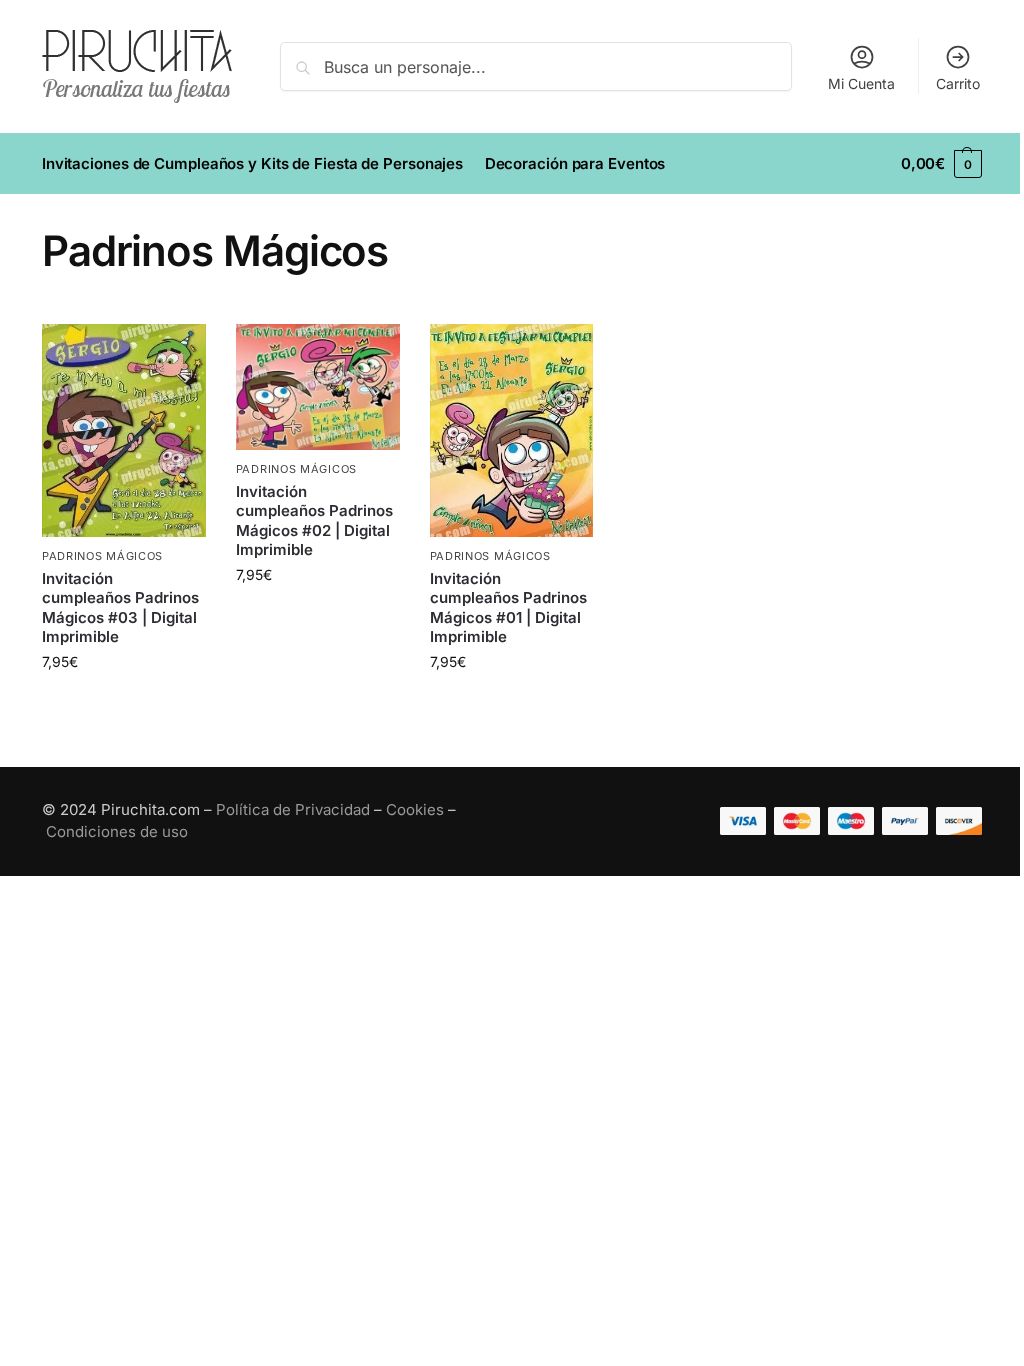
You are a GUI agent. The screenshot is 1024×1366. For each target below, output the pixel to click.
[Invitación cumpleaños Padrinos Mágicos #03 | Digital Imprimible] (124, 430)
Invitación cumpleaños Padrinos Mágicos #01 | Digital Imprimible (508, 608)
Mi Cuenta (861, 83)
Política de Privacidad (293, 809)
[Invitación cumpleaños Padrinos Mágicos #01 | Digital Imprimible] (512, 430)
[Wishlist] (176, 354)
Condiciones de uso (117, 831)
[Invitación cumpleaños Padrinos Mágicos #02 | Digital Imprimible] (318, 387)
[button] (941, 164)
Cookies (415, 809)
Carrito (958, 83)
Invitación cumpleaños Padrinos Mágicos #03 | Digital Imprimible (120, 608)
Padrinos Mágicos (102, 556)
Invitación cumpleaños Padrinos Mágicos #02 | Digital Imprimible (314, 521)
